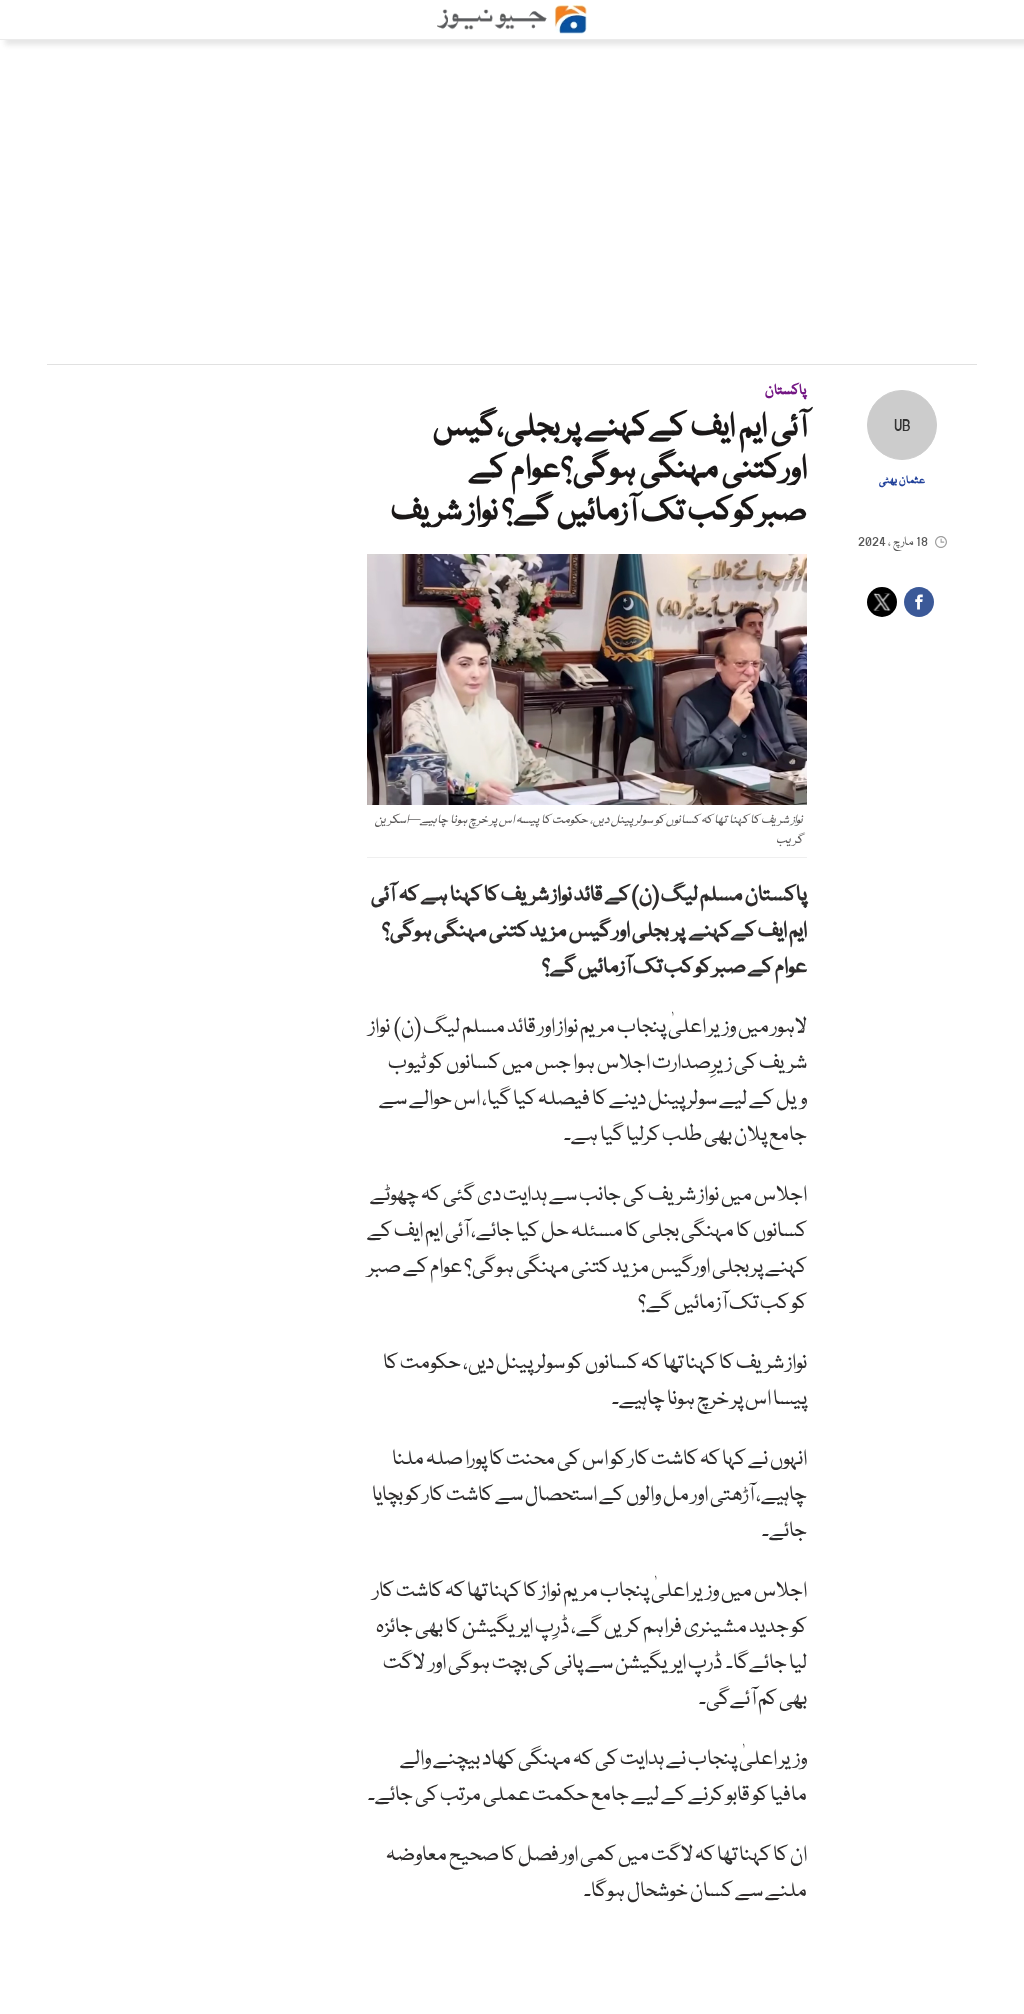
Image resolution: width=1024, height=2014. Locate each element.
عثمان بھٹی (902, 481)
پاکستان (786, 391)
